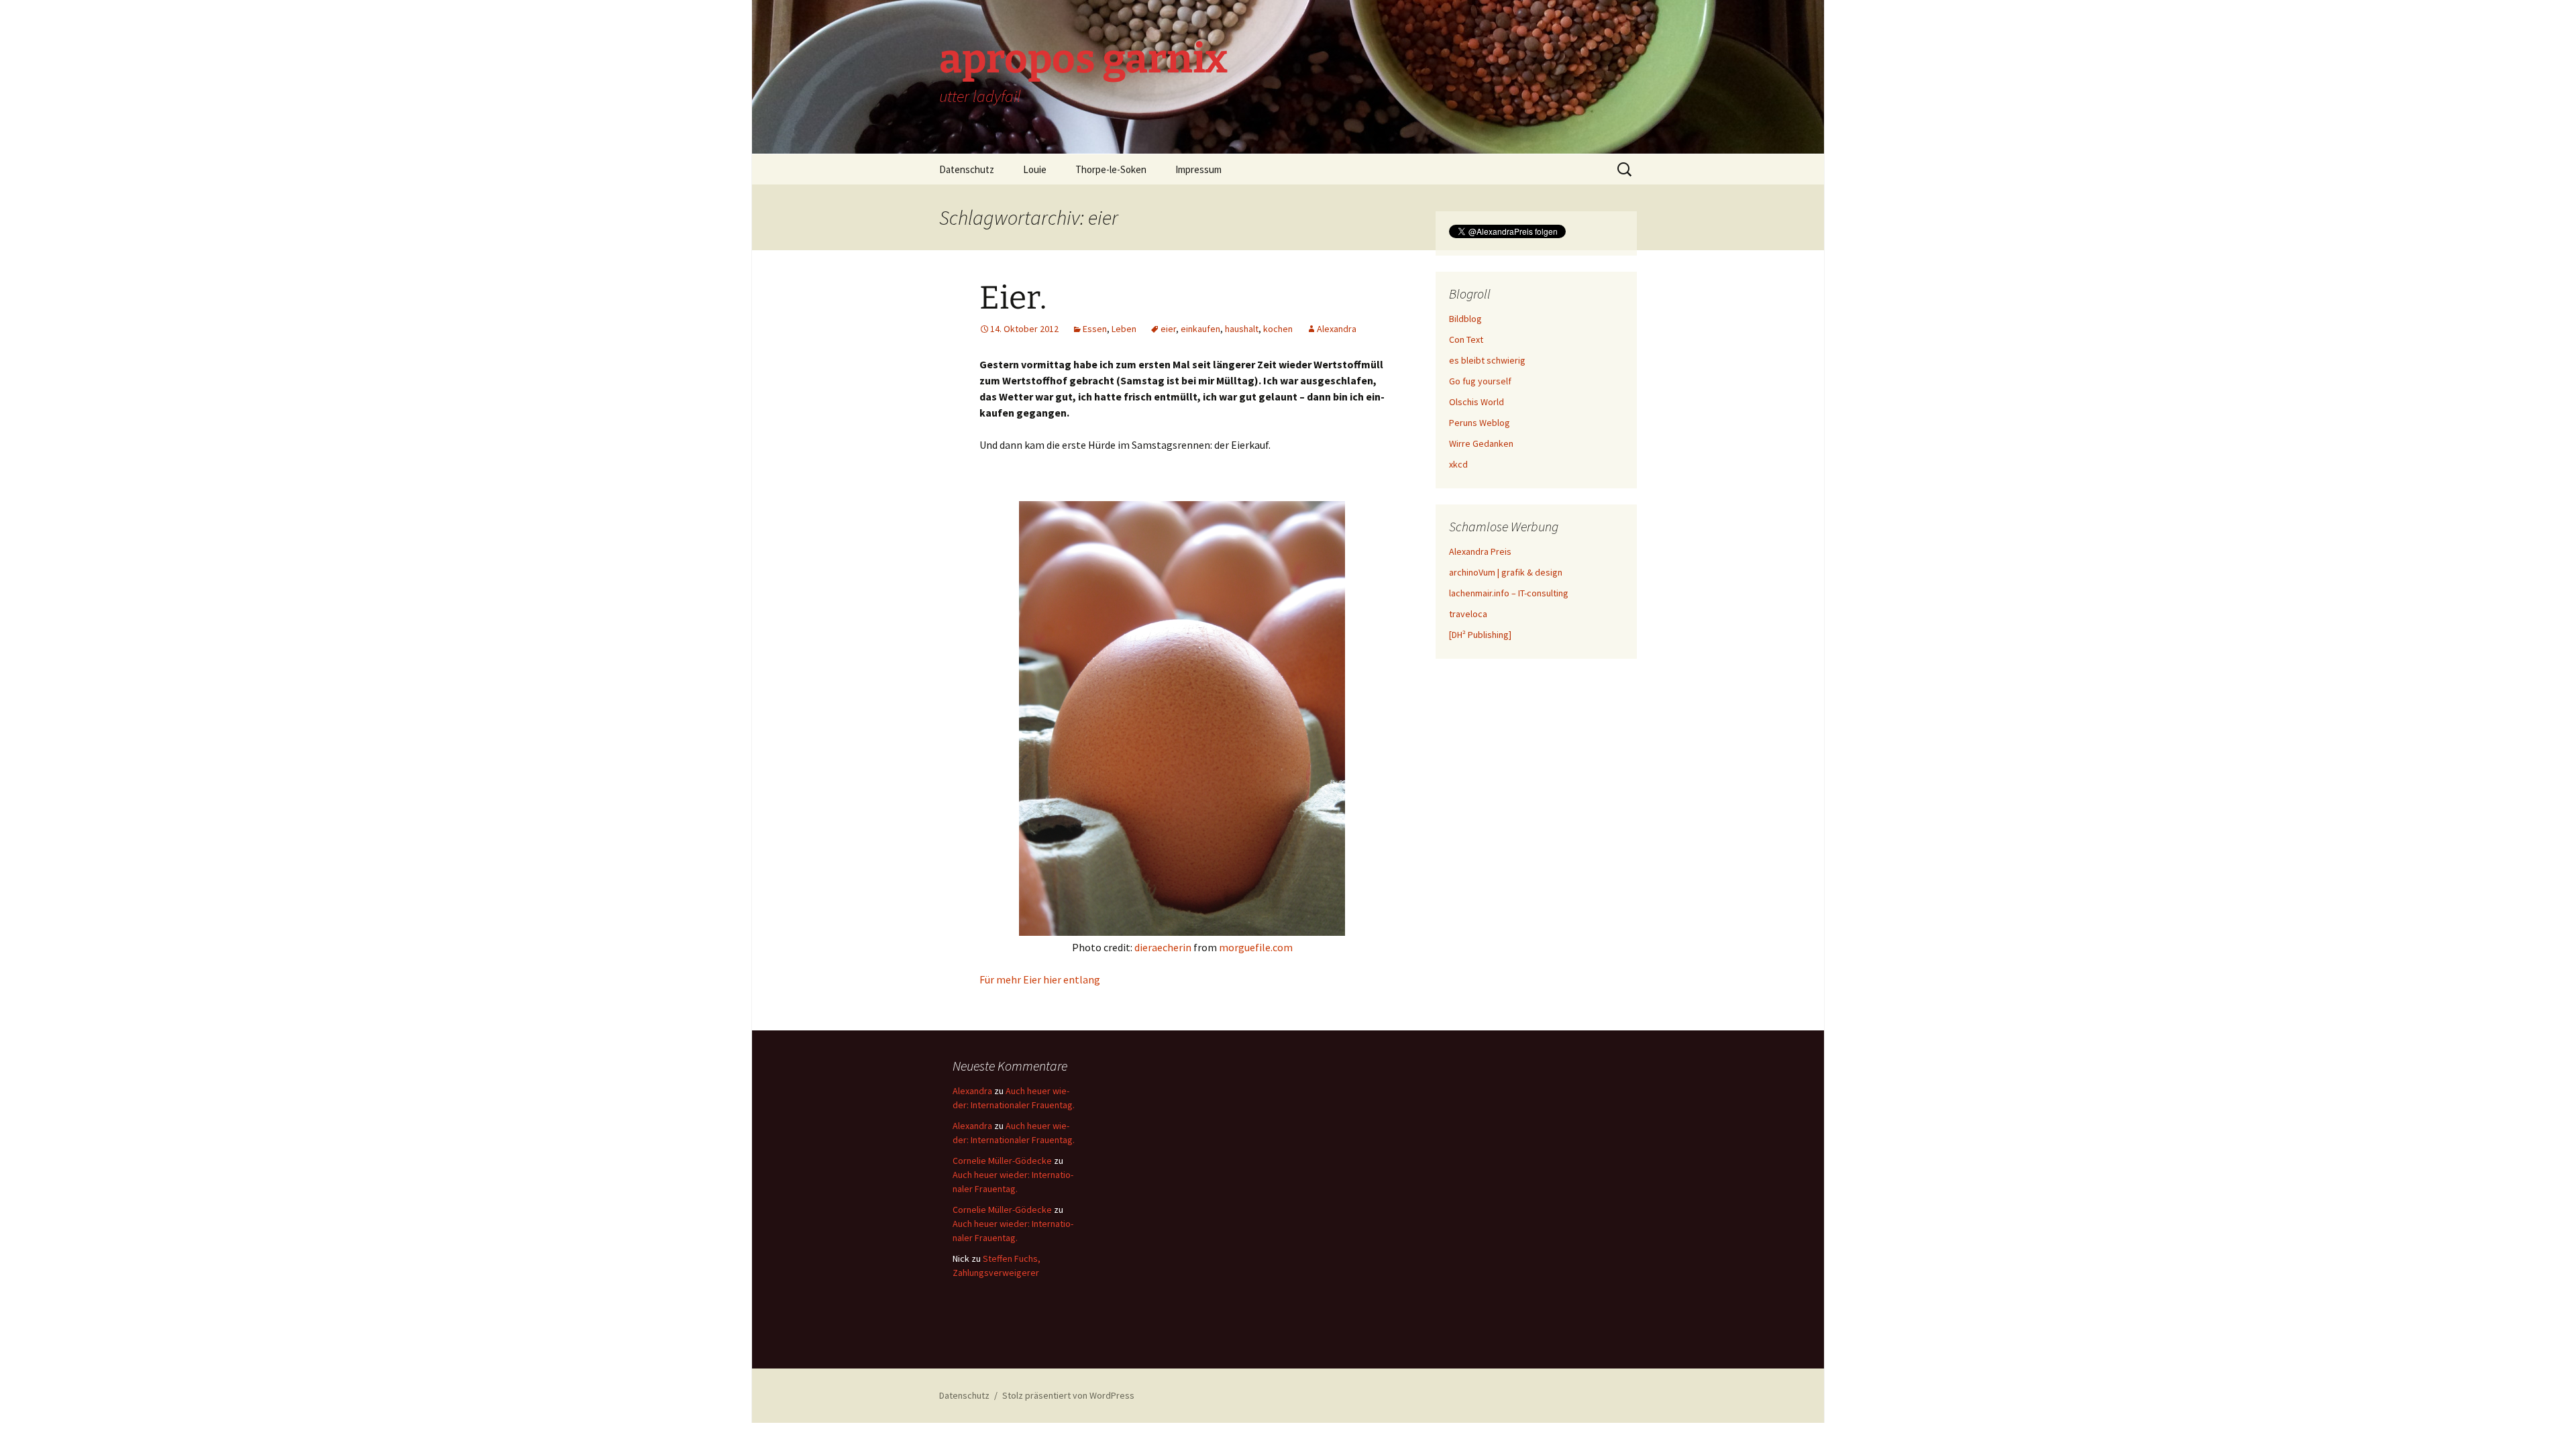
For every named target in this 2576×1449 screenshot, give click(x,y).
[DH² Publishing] (1480, 635)
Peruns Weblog (1480, 423)
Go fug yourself (1480, 381)
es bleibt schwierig (1487, 360)
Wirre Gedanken (1481, 443)
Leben (1124, 329)
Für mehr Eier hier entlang (1040, 979)
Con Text (1466, 339)
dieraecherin (1163, 947)
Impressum (1198, 169)
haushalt (1242, 329)
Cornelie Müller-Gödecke (1002, 1161)
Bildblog (1465, 319)
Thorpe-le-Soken (1111, 169)
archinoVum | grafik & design (1506, 572)
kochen (1278, 329)
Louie (1035, 169)
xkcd (1458, 464)
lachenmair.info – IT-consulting (1509, 593)
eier (1168, 329)
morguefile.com (1256, 947)
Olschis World (1477, 402)
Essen (1095, 329)
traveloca (1468, 614)
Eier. (1013, 298)
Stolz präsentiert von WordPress (1068, 1395)
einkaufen (1200, 329)
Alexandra (1337, 329)
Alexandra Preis (1480, 551)
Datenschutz (967, 169)
